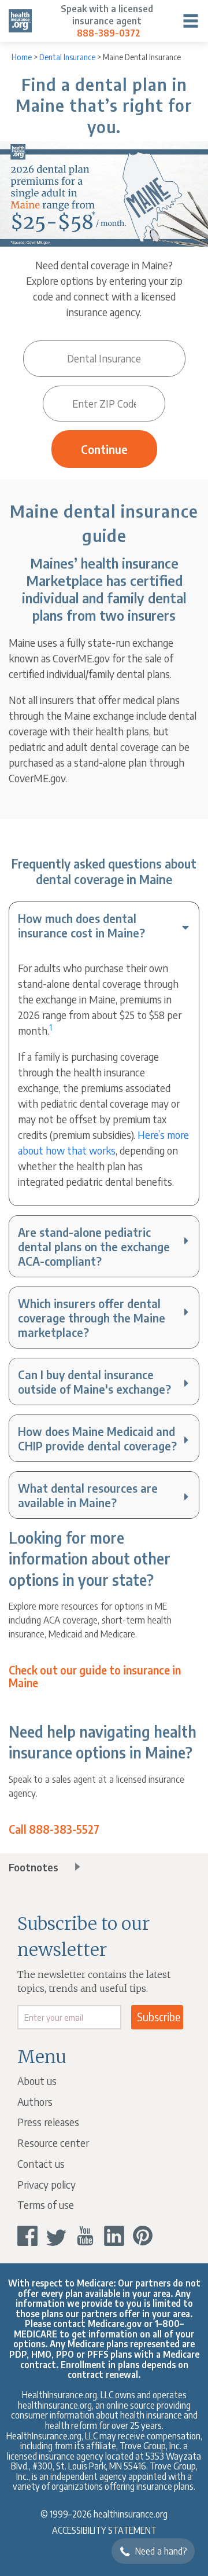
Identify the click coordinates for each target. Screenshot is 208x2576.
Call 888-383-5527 (54, 1830)
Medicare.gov (115, 2323)
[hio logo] (20, 21)
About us (37, 2081)
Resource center (53, 2143)
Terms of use (46, 2205)
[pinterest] (143, 2236)
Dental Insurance (67, 57)
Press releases (48, 2122)
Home (22, 57)
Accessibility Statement (104, 2530)
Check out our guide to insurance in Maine (95, 1677)
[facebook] (27, 2236)
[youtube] (85, 2236)
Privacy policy (47, 2184)
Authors (35, 2102)
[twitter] (56, 2236)
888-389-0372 (109, 33)
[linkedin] (114, 2236)
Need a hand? (161, 2551)
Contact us (41, 2163)
